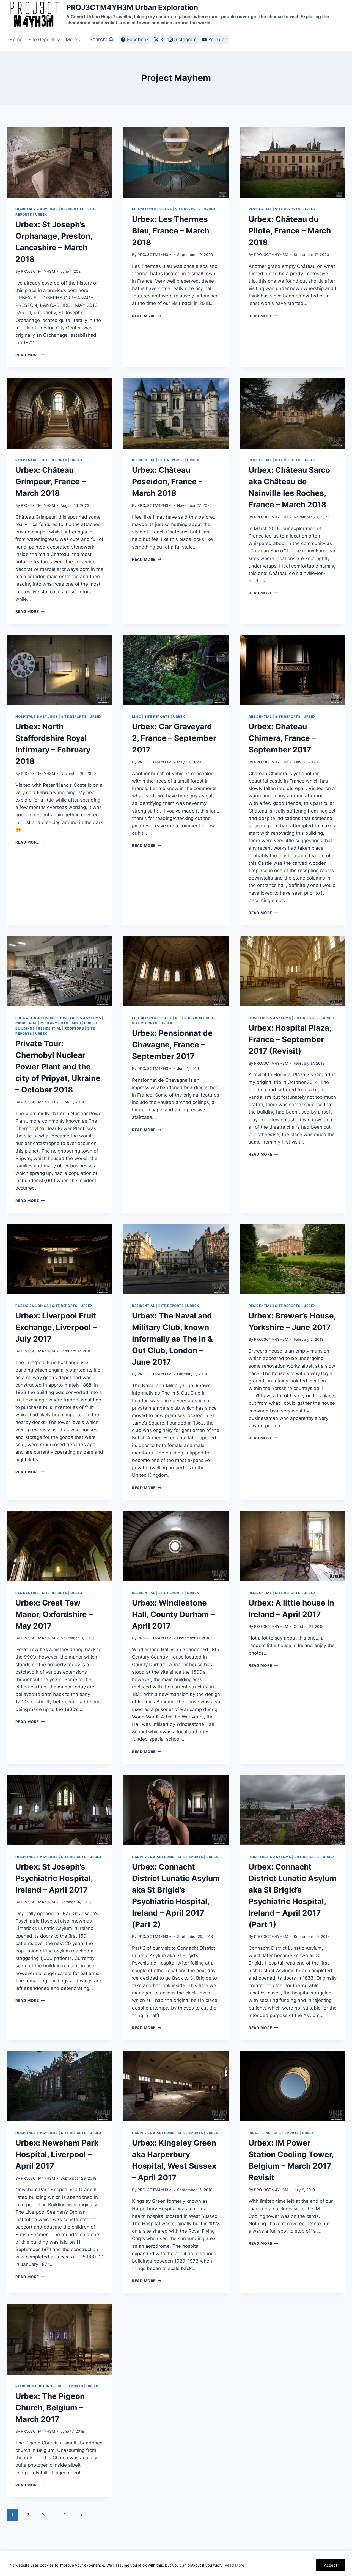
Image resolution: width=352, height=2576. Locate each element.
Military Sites (54, 1023)
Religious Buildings (195, 1018)
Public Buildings (32, 1306)
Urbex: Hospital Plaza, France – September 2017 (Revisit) (290, 1039)
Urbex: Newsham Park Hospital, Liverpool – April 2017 (57, 2154)
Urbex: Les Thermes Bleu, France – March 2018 (171, 231)
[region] (176, 2564)
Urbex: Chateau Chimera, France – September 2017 (282, 738)
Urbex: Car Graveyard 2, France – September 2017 (174, 738)
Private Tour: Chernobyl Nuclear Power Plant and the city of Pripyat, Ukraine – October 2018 (58, 1067)
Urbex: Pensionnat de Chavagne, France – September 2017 (172, 1045)
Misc (137, 717)
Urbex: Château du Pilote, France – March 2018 (290, 231)
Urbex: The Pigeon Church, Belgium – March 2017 (50, 2408)
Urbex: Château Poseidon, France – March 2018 (167, 482)
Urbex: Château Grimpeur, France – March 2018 (50, 482)
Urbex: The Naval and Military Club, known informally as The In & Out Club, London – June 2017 (172, 1339)
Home (16, 40)
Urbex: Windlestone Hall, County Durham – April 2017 (173, 1614)
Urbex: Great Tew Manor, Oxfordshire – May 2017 (54, 1614)
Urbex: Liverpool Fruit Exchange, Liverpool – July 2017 (56, 1327)
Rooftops (74, 1028)
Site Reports (188, 209)
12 (66, 2515)
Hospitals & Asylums (37, 209)
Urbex (41, 214)
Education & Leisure (152, 209)
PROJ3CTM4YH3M (38, 271)
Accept (331, 2565)
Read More (234, 2565)
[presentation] (59, 163)
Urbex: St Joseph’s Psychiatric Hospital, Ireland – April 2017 (54, 1878)
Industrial (26, 1023)
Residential (73, 209)
